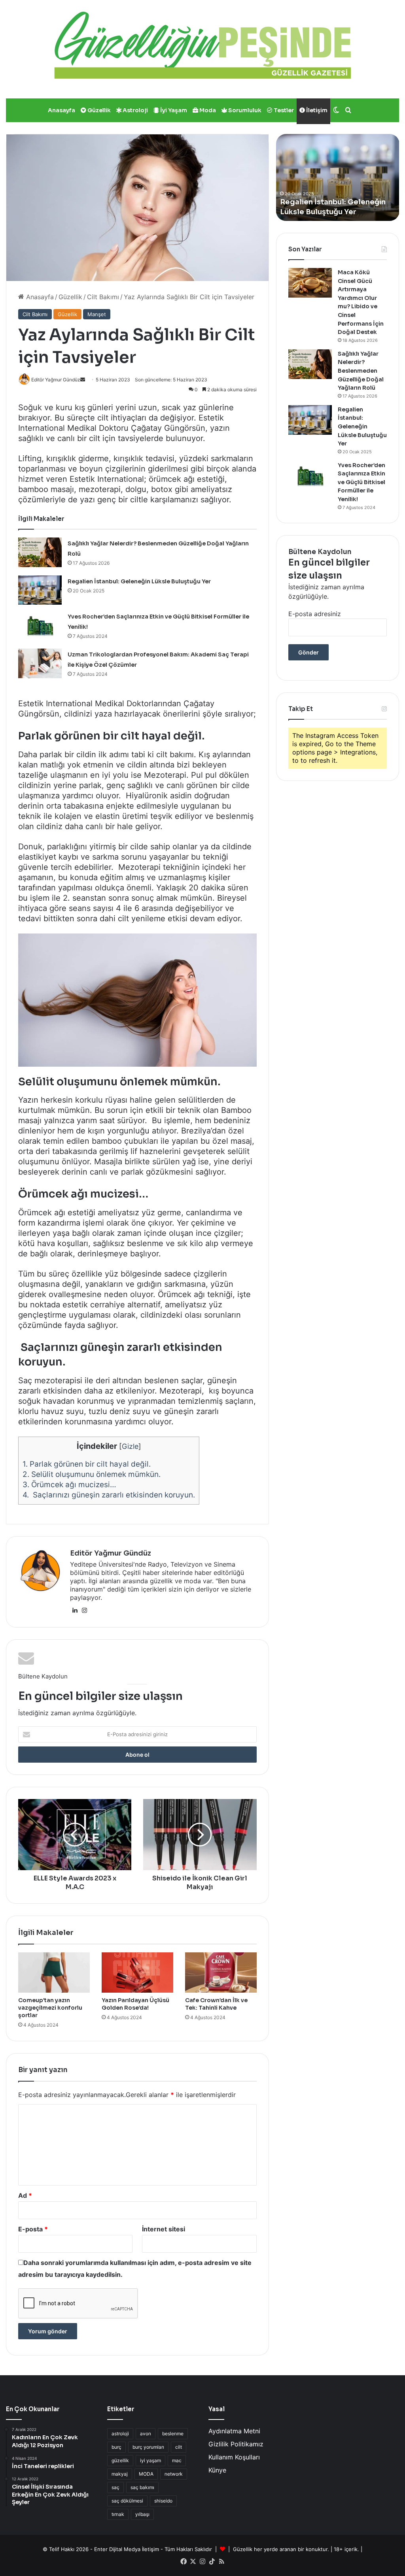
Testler (283, 110)
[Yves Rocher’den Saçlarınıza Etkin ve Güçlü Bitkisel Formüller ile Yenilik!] (40, 625)
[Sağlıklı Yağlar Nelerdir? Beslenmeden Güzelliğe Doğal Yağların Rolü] (40, 552)
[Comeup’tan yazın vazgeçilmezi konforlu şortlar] (54, 1973)
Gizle (130, 1446)
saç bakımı (142, 2487)
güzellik (120, 2460)
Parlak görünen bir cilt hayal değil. (87, 1464)
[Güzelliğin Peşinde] (202, 45)
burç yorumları (148, 2447)
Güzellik (98, 110)
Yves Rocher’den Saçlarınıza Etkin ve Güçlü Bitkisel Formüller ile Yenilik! (332, 202)
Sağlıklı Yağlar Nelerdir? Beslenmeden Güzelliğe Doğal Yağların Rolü (361, 371)
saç (115, 2487)
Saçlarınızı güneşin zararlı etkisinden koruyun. (109, 1495)
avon (146, 2434)
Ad (25, 2195)
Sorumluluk (244, 110)
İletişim (316, 110)
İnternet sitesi (164, 2229)
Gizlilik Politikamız (236, 2444)
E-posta (33, 2229)
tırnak (118, 2514)
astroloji (120, 2434)
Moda (207, 110)
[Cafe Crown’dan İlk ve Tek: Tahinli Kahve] (221, 1973)
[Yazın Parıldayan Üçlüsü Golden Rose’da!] (137, 1973)
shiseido (163, 2501)
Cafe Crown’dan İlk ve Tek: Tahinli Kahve (216, 2004)
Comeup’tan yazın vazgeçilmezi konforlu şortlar (50, 2008)
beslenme (173, 2434)
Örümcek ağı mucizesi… (69, 1485)
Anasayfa (62, 110)
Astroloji (135, 110)
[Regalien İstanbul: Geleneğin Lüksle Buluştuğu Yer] (40, 590)
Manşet (97, 314)
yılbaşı (142, 2514)
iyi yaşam (150, 2460)
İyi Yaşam (173, 110)
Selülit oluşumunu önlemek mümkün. (92, 1474)
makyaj (120, 2474)
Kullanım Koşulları (234, 2457)
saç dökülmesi (127, 2501)
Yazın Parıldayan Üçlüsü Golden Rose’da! (135, 2004)
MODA (146, 2474)
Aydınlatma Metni (234, 2431)
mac (177, 2460)
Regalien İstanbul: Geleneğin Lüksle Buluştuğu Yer (139, 581)
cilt (179, 2447)
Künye (217, 2470)
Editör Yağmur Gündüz (111, 1553)
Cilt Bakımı (103, 297)
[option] (338, 177)
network (174, 2474)
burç (116, 2447)
